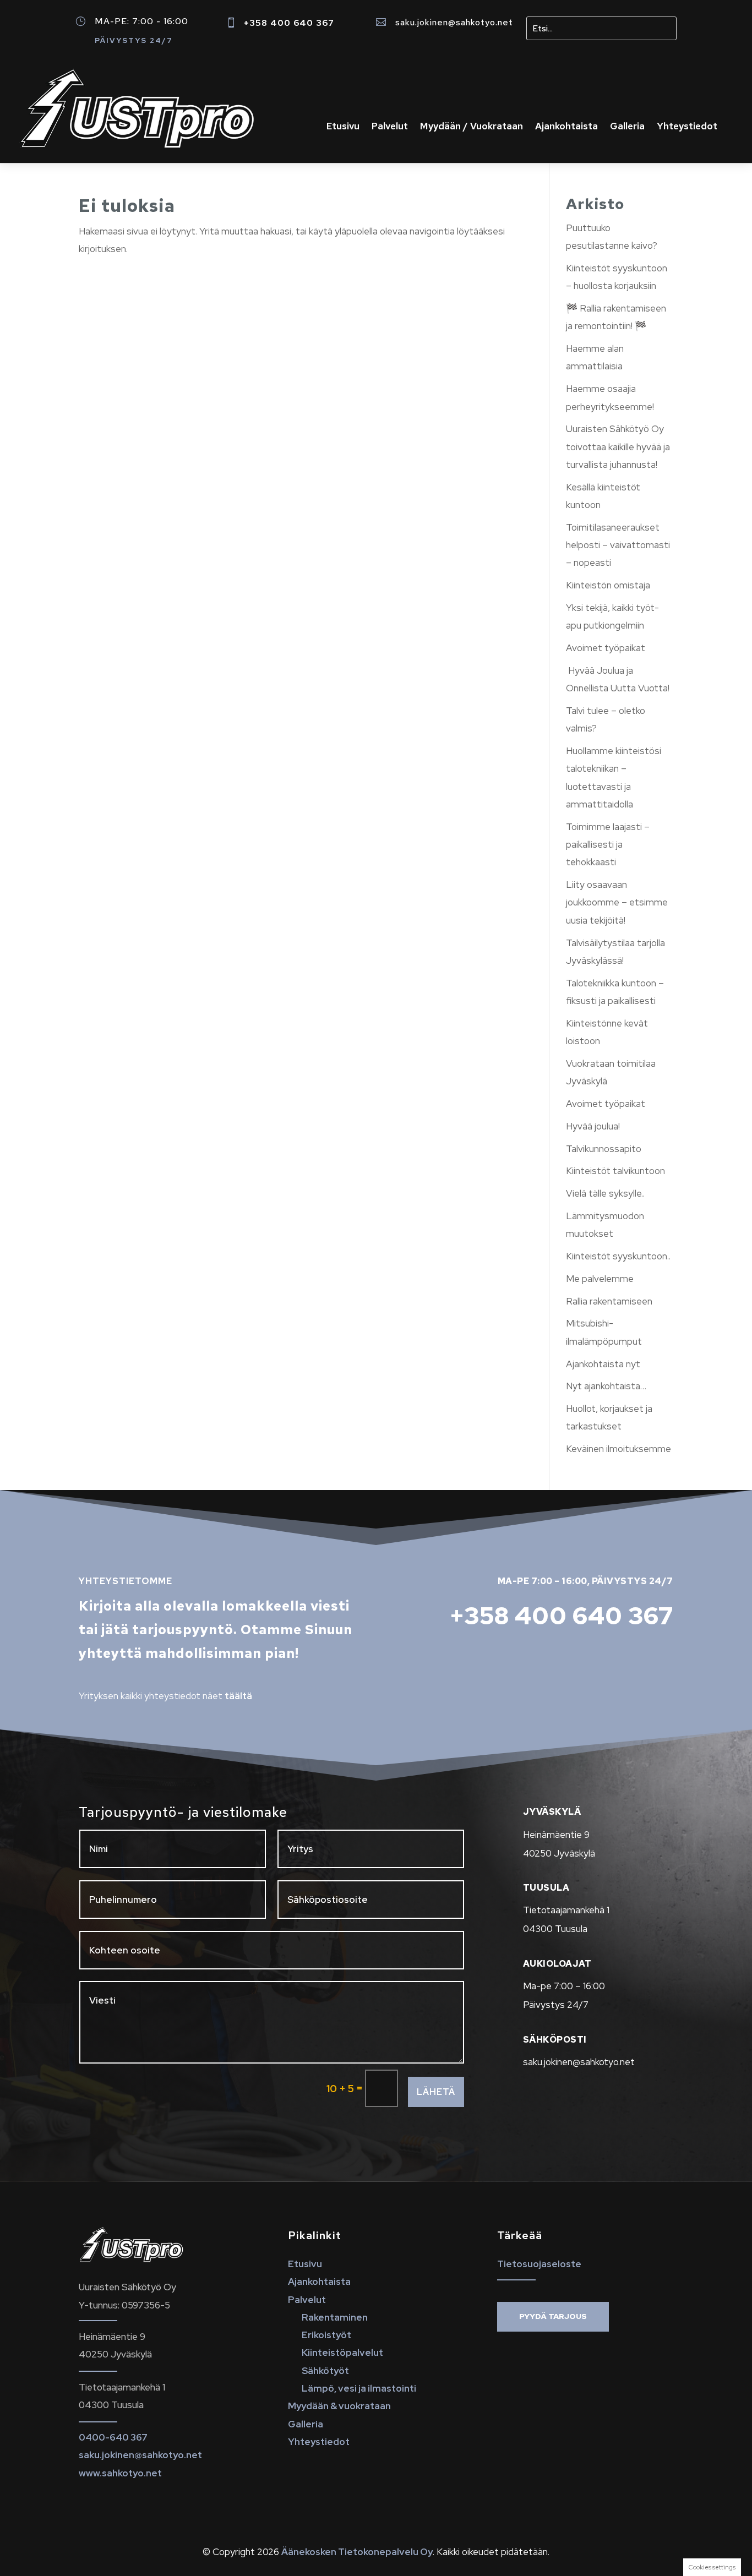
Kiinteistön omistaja (608, 585)
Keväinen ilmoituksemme (619, 1449)
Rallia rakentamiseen (609, 1301)
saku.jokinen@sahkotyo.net (454, 22)
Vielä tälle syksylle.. (605, 1193)
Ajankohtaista (566, 127)
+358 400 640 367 (289, 23)
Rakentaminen (335, 2317)
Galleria (627, 127)
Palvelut (390, 127)
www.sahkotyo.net (120, 2473)
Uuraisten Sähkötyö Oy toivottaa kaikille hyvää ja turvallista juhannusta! (618, 447)
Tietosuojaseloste (539, 2264)
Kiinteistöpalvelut (342, 2353)
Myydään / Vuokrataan (472, 127)
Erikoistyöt (326, 2335)
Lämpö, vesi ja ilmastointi (359, 2388)
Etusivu (343, 127)
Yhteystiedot (687, 127)
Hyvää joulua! (593, 1126)
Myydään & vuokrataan (339, 2406)
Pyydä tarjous (553, 2316)
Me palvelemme (600, 1279)
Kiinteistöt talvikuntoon (615, 1171)
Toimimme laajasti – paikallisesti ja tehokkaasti (608, 845)
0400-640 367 (113, 2437)
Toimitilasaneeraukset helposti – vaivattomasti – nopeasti (618, 545)
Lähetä (436, 2092)
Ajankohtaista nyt (603, 1364)
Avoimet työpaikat (606, 648)
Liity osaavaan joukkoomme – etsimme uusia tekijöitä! (617, 902)
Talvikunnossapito (604, 1149)
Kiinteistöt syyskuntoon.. (618, 1256)
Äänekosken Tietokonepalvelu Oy (357, 2552)
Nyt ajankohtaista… (606, 1386)
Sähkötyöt (325, 2371)
